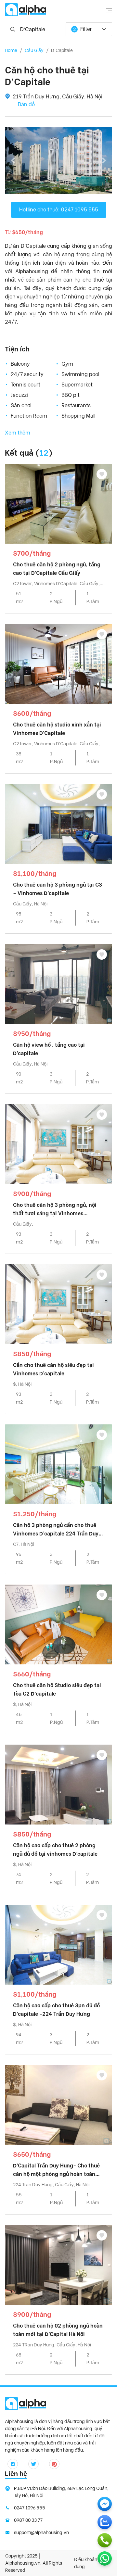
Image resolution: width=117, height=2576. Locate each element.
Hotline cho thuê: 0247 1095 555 (59, 210)
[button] (13, 160)
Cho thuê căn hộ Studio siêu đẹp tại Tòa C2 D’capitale (57, 1690)
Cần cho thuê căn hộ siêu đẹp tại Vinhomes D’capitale (53, 1369)
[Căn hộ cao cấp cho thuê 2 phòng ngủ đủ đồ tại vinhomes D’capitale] (58, 1784)
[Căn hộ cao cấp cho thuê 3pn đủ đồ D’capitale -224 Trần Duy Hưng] (58, 1944)
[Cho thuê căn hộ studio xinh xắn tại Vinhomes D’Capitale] (58, 663)
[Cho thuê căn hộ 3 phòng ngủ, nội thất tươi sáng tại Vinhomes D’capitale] (58, 1144)
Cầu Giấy (34, 50)
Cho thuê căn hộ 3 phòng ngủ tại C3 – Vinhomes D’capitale (58, 889)
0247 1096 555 (30, 2508)
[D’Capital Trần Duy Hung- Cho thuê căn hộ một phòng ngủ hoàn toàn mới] (58, 2104)
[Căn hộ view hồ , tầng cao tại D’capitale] (58, 984)
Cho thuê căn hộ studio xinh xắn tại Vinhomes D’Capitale (57, 729)
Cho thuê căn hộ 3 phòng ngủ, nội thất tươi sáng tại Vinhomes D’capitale (55, 1210)
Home (11, 50)
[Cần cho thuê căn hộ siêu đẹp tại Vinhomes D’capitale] (58, 1304)
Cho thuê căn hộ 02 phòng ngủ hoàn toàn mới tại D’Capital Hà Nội (58, 2330)
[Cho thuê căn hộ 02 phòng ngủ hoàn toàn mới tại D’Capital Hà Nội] (58, 2264)
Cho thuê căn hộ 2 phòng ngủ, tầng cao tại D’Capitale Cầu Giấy (57, 569)
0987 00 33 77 (28, 2520)
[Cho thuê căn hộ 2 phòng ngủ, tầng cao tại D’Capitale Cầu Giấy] (58, 503)
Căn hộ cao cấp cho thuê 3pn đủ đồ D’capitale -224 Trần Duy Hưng (56, 2010)
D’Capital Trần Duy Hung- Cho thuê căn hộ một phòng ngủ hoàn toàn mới (56, 2171)
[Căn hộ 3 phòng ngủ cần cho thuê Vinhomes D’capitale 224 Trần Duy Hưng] (58, 1464)
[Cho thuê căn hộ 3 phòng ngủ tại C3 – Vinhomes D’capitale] (58, 823)
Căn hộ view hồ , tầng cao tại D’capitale (49, 1049)
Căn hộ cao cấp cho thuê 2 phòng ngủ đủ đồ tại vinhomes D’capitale (55, 1850)
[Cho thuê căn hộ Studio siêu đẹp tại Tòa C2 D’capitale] (58, 1624)
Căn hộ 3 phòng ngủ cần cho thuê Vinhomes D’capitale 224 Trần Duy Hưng (56, 1530)
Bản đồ (26, 104)
